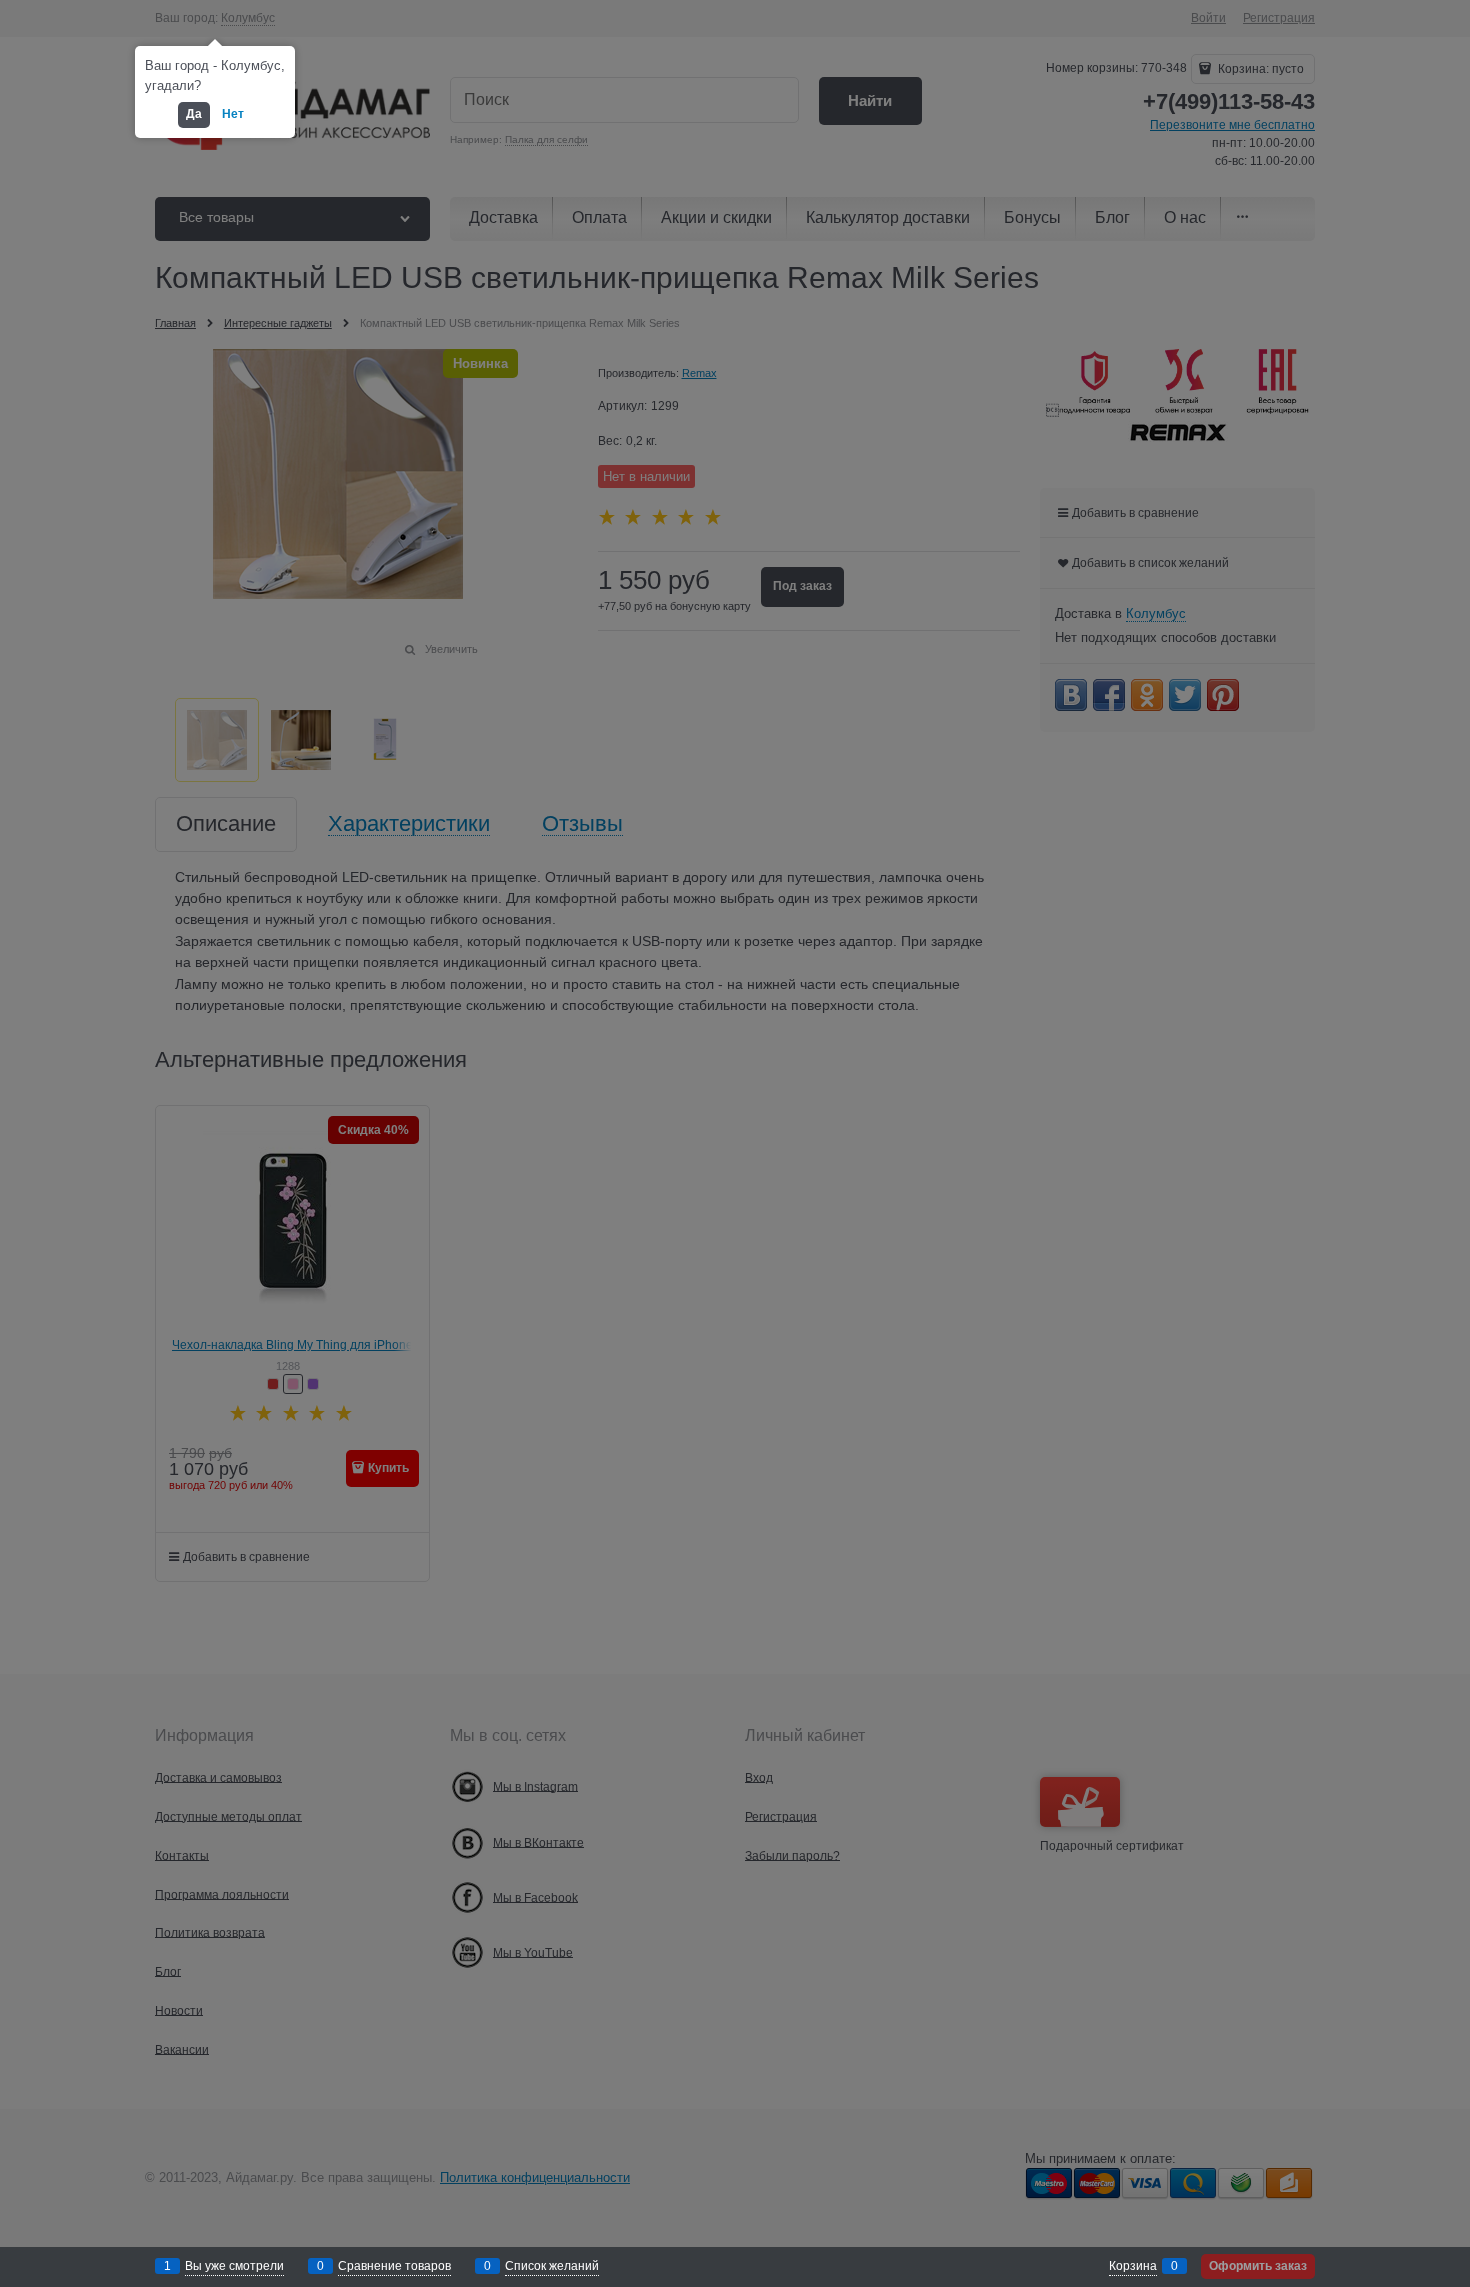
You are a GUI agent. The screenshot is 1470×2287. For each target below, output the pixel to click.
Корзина (1133, 2266)
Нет (233, 114)
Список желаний (552, 2266)
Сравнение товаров (394, 2266)
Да (194, 114)
